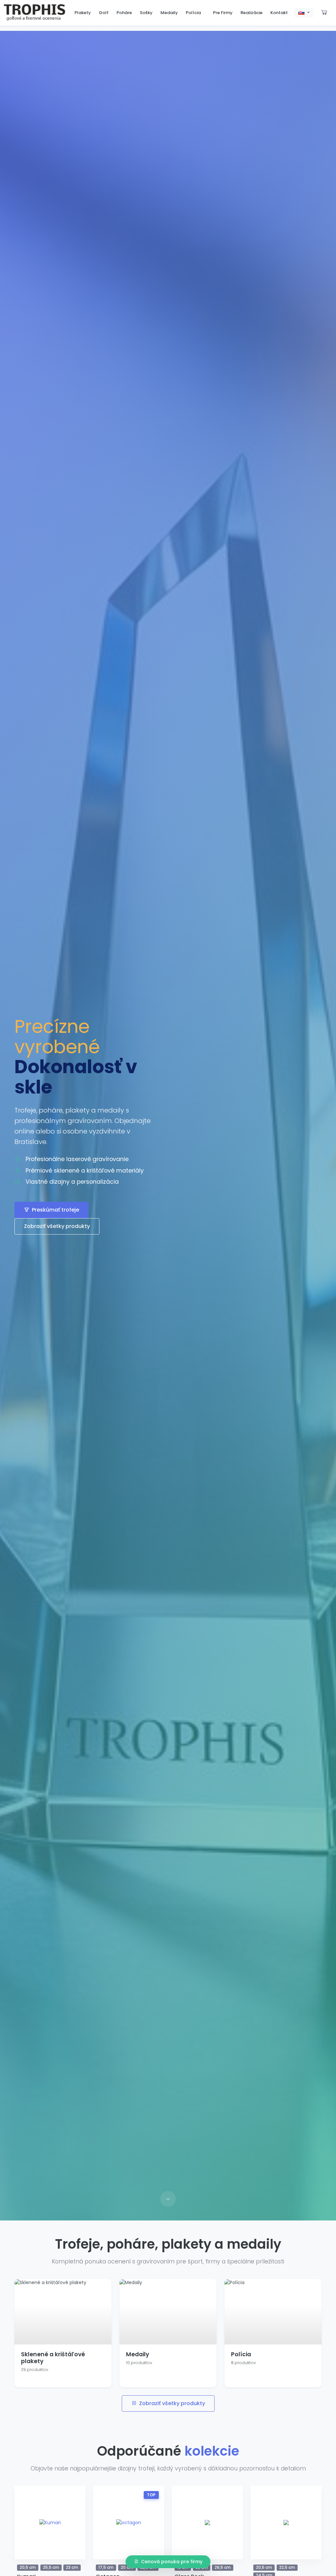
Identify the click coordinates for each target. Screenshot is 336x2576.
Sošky (146, 13)
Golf (104, 13)
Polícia (193, 13)
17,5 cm (106, 2567)
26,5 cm (223, 2567)
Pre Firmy (223, 13)
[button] (304, 13)
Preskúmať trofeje (55, 1210)
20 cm (127, 2567)
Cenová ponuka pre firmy (172, 2562)
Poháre (124, 13)
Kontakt (279, 13)
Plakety (83, 13)
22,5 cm (287, 2567)
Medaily (169, 13)
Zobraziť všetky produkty (57, 1226)
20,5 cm (28, 2567)
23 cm (72, 2567)
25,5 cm (51, 2567)
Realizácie (252, 13)
